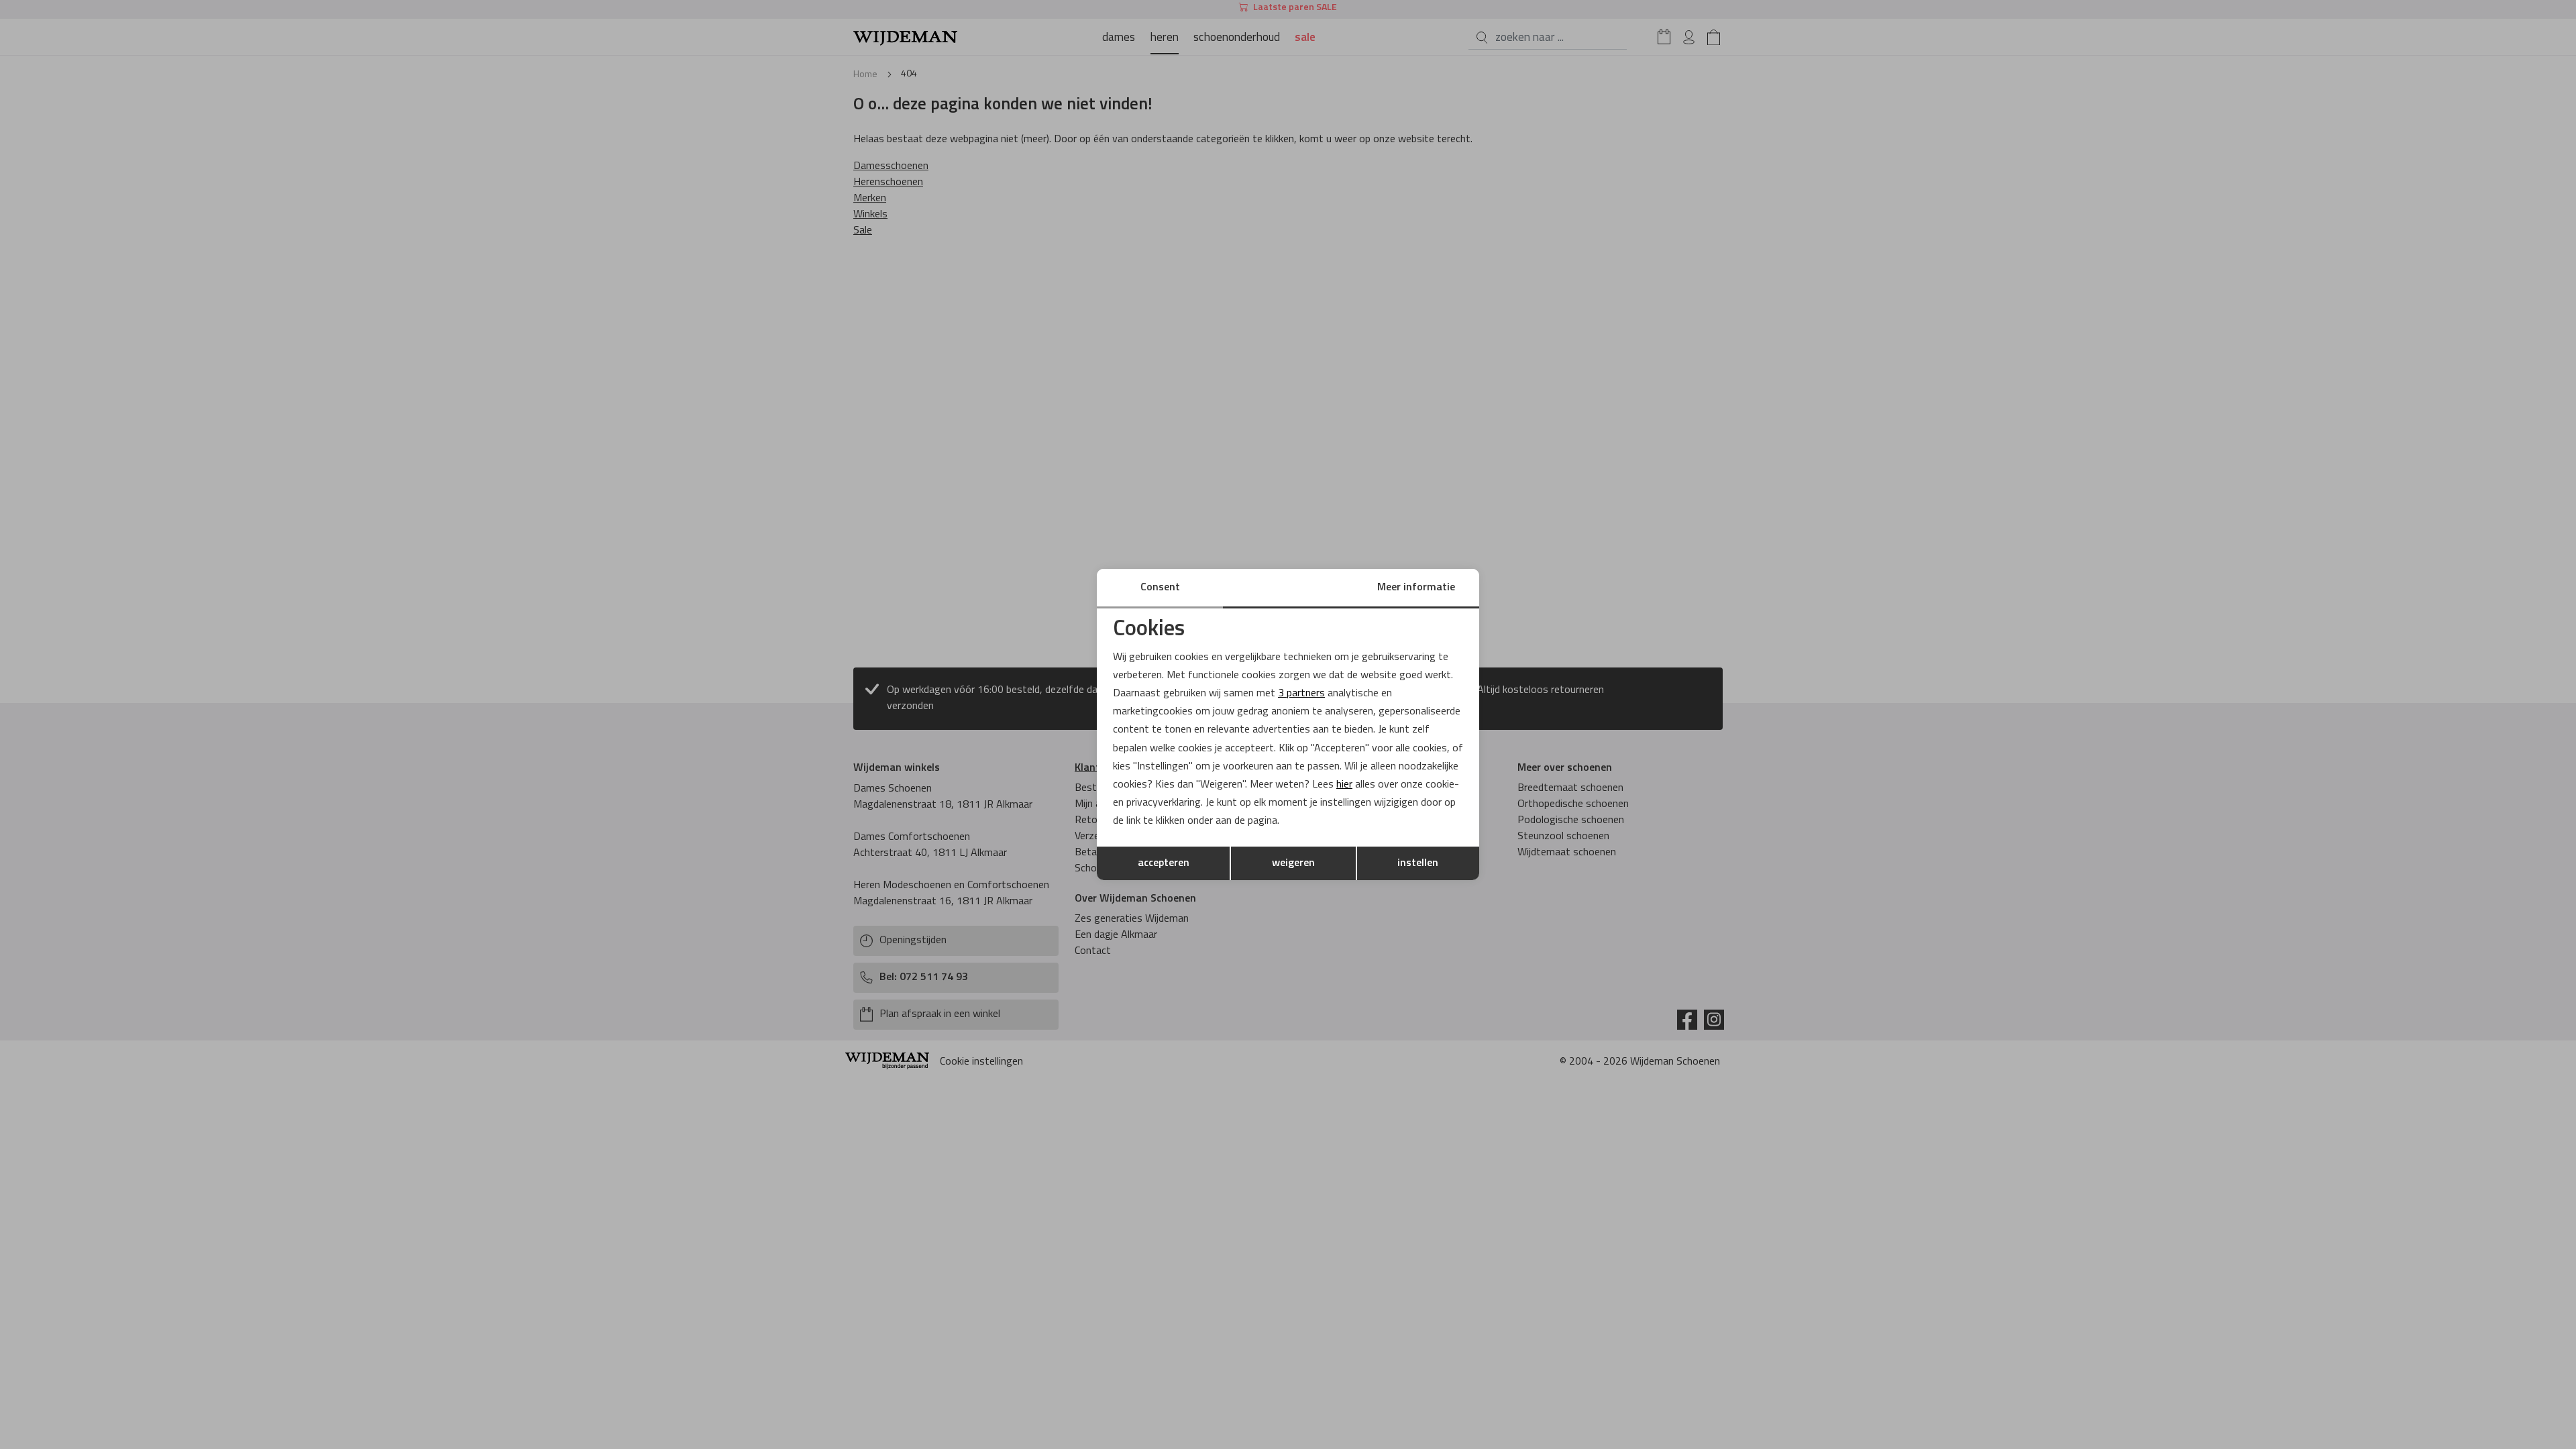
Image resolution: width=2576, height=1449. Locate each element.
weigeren (1293, 863)
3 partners (1301, 694)
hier (1344, 785)
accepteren (1164, 863)
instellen (1418, 863)
